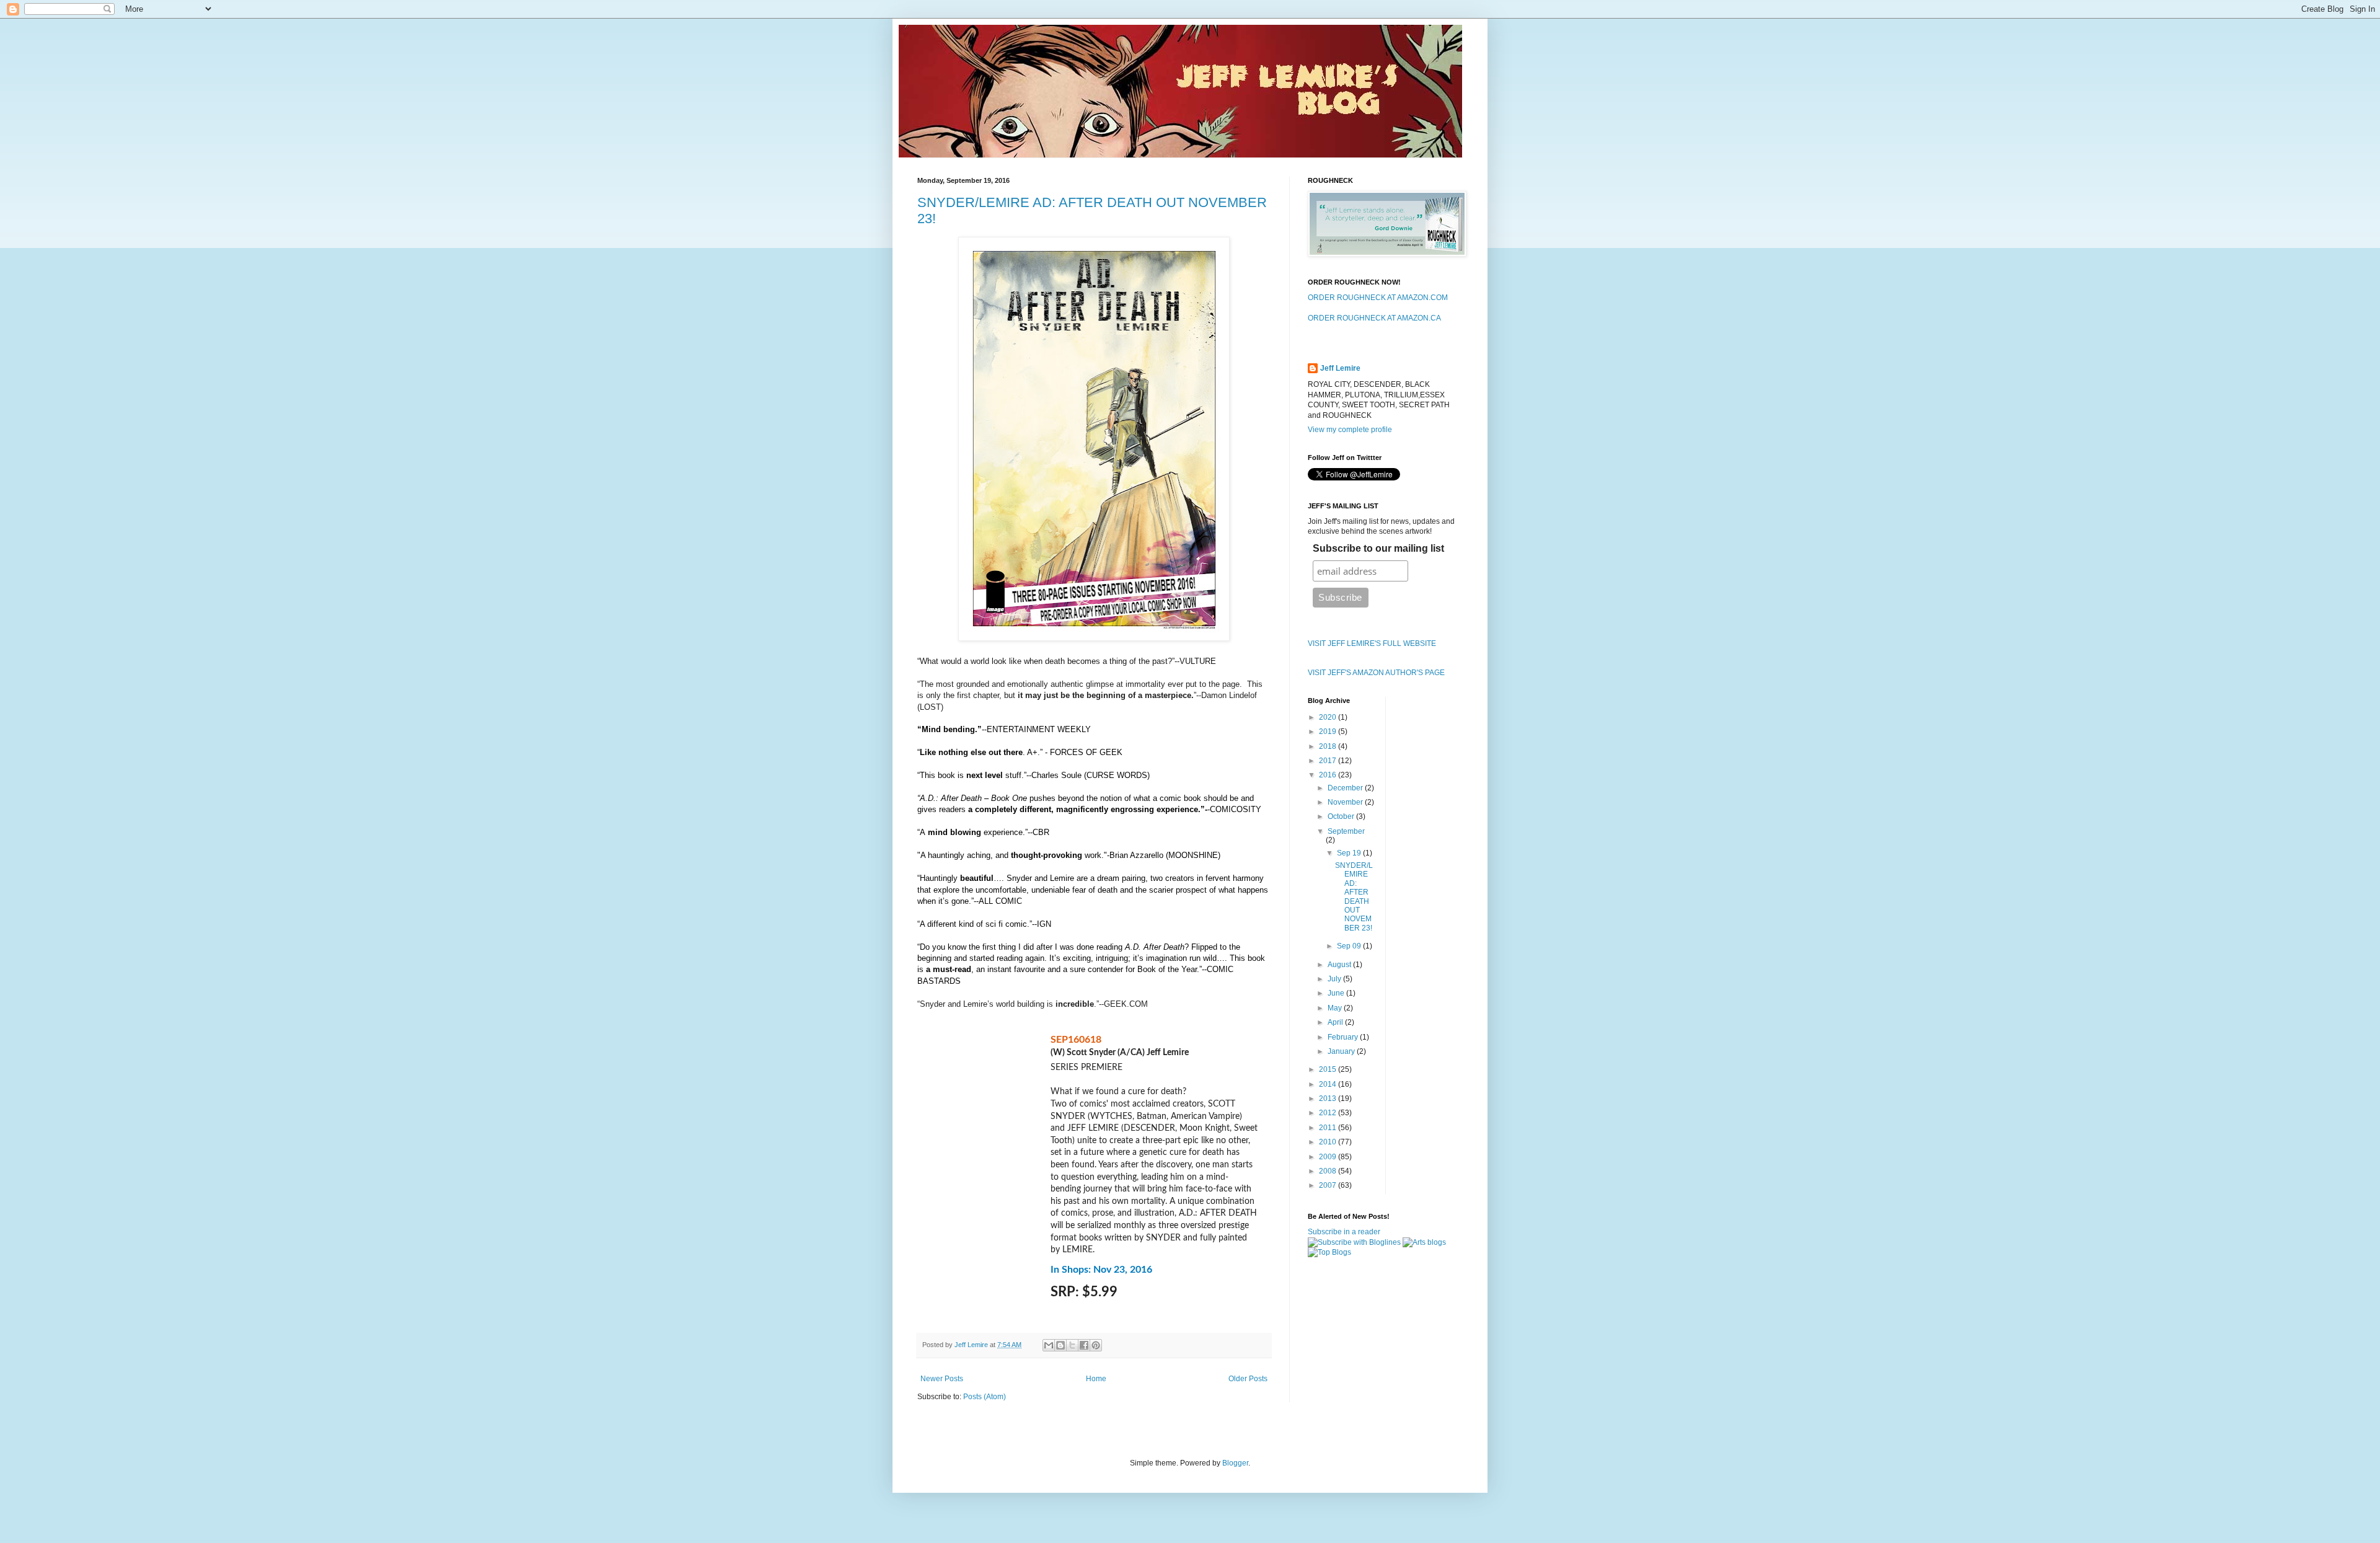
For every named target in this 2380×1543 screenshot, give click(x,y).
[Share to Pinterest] (1096, 1345)
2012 (1329, 1113)
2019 (1329, 732)
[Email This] (1049, 1345)
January (1342, 1051)
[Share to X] (1072, 1345)
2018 (1329, 746)
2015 (1329, 1069)
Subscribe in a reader (1344, 1232)
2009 (1329, 1157)
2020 (1329, 717)
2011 (1329, 1128)
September (1346, 831)
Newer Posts (942, 1379)
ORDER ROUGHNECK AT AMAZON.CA (1374, 318)
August (1340, 965)
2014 (1329, 1084)
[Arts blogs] (1424, 1242)
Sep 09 (1350, 946)
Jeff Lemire (1340, 368)
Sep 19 (1350, 853)
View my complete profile (1350, 430)
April (1336, 1022)
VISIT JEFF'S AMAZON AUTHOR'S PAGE (1376, 673)
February (1344, 1037)
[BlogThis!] (1060, 1345)
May (1336, 1008)
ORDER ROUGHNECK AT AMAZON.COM (1378, 298)
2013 (1329, 1099)
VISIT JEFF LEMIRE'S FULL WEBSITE (1372, 643)
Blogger (1235, 1463)
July (1335, 979)
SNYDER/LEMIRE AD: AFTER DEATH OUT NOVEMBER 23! (1354, 897)
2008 (1329, 1171)
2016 (1329, 775)
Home (1096, 1379)
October (1342, 816)
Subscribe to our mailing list (1378, 548)
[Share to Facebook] (1084, 1345)
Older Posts (1248, 1379)
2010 (1329, 1142)
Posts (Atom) (985, 1397)
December (1346, 788)
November (1346, 802)
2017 (1329, 761)
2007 (1329, 1185)
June (1337, 993)
